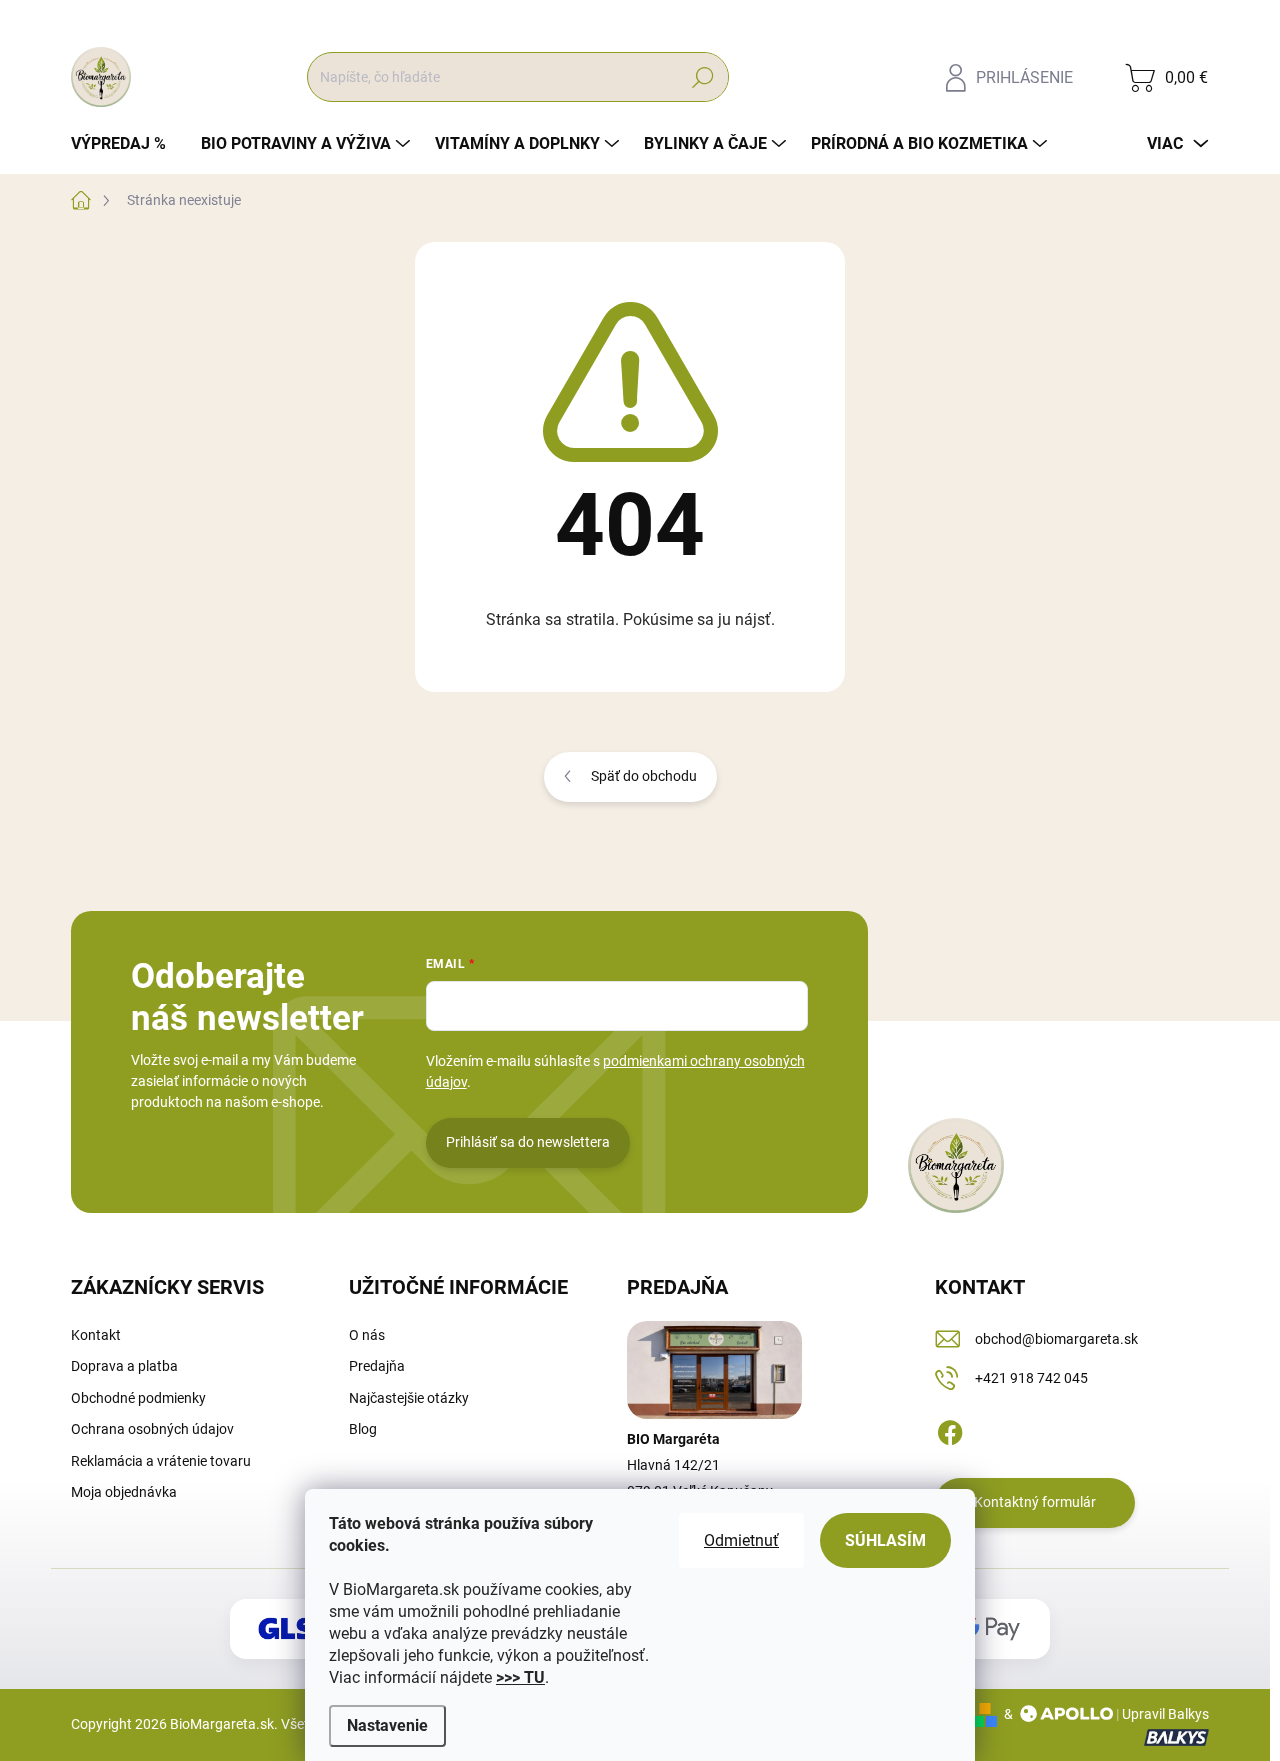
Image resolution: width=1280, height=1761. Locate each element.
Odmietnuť (741, 1540)
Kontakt (96, 1335)
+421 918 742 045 (1031, 1378)
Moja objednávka (124, 1492)
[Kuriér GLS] (290, 1628)
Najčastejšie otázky (409, 1398)
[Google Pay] (990, 1628)
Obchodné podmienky (138, 1398)
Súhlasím (885, 1540)
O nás (367, 1335)
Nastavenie (387, 1725)
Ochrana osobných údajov (152, 1429)
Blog (363, 1429)
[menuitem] (126, 144)
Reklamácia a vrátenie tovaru (161, 1461)
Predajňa (377, 1366)
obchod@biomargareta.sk (1056, 1339)
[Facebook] (950, 1429)
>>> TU (520, 1677)
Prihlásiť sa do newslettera (528, 1142)
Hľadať (702, 77)
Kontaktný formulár (1035, 1502)
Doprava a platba (124, 1366)
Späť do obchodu (644, 776)
